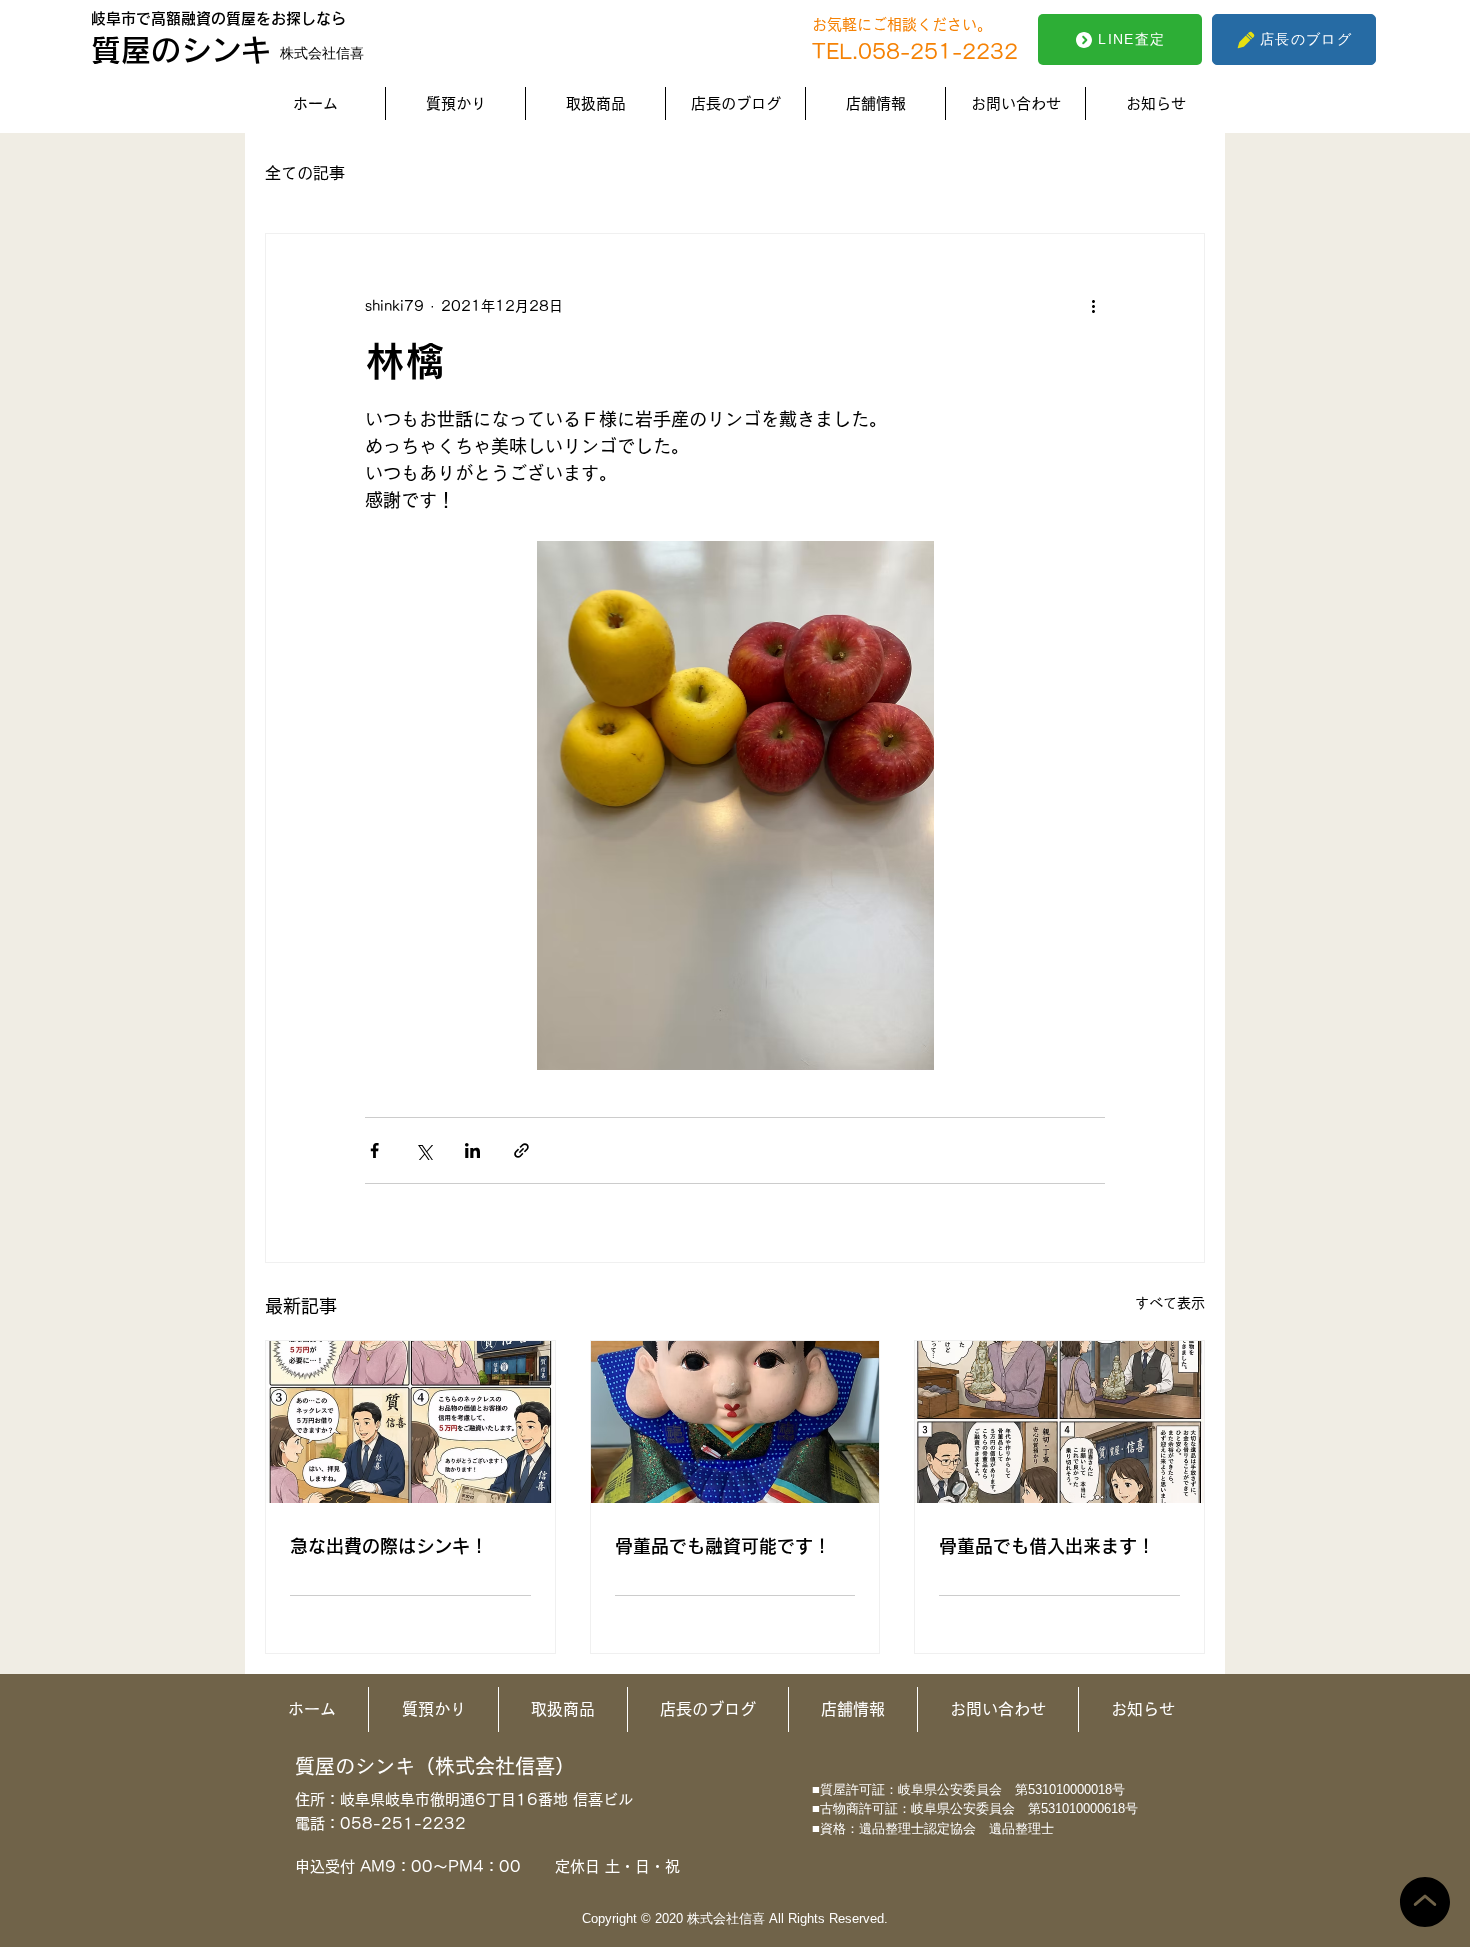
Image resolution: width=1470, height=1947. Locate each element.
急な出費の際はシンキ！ (389, 1546)
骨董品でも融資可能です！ (723, 1546)
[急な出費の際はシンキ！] (410, 1422)
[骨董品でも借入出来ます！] (1059, 1422)
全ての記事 (305, 173)
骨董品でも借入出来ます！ (1047, 1546)
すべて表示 (1170, 1303)
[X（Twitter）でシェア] (423, 1150)
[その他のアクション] (1093, 306)
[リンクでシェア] (521, 1150)
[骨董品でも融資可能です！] (735, 1422)
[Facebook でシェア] (374, 1150)
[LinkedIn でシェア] (472, 1150)
